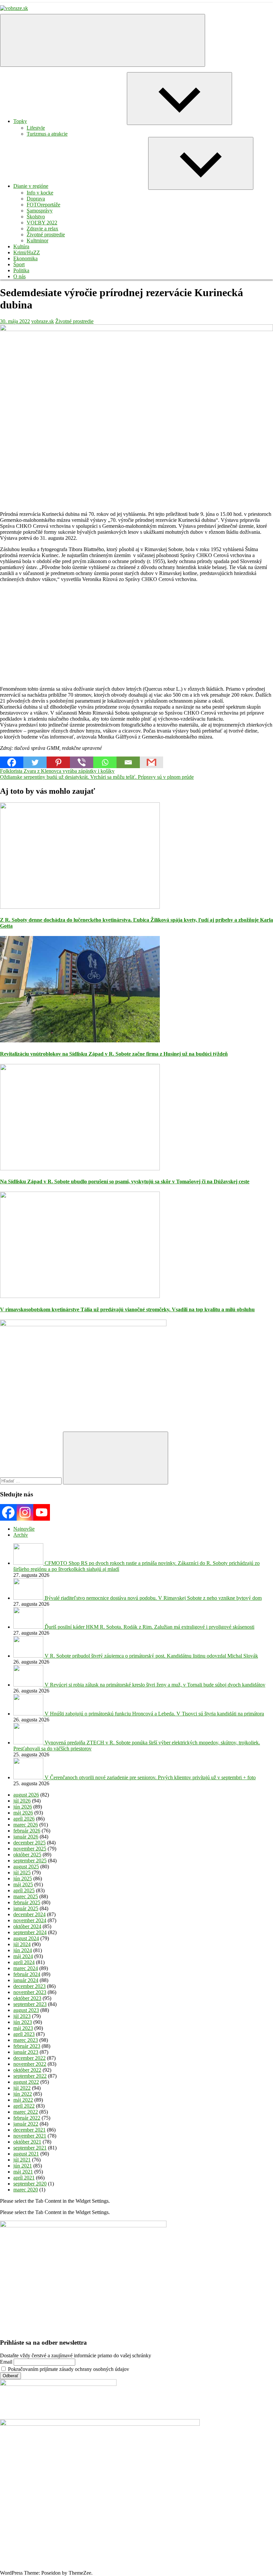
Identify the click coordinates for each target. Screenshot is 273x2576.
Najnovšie (24, 1529)
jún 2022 (23, 2094)
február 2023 (27, 2046)
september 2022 (30, 2076)
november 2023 (30, 1992)
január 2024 (26, 1980)
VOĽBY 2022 (42, 223)
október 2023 (27, 1998)
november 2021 (30, 2136)
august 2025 (26, 1867)
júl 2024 (22, 1944)
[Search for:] (31, 1481)
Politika (21, 270)
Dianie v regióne (31, 186)
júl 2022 (22, 2088)
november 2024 (30, 1920)
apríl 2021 (24, 2178)
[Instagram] (25, 1512)
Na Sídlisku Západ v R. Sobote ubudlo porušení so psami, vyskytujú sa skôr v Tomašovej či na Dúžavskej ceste (125, 1181)
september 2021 (30, 2148)
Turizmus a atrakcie (47, 134)
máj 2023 (23, 2028)
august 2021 (26, 2154)
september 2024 (30, 1932)
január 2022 (26, 2124)
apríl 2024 (24, 1962)
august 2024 (26, 1938)
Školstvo (36, 217)
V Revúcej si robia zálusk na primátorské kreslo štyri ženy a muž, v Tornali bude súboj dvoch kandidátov (155, 1685)
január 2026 (26, 1837)
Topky (20, 121)
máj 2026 (23, 1813)
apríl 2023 (24, 2034)
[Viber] (82, 762)
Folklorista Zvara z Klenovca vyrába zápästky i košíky (57, 771)
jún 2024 (23, 1950)
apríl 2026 (24, 1819)
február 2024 (27, 1974)
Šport (19, 264)
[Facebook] (12, 762)
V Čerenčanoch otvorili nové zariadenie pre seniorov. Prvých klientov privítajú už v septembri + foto (150, 1777)
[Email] (128, 762)
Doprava (36, 199)
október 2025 (27, 1855)
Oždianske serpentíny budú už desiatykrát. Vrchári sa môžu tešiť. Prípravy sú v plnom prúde (97, 777)
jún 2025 (23, 1878)
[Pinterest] (58, 762)
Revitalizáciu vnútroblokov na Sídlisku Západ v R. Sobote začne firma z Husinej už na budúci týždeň (114, 1054)
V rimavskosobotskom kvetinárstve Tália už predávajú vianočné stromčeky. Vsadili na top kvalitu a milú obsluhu (127, 1309)
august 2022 (26, 2082)
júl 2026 (22, 1801)
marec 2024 (26, 1968)
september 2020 (30, 2184)
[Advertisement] (136, 634)
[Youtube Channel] (42, 1512)
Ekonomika (25, 258)
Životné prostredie (46, 234)
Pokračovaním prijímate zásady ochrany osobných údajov (68, 2369)
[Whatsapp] (105, 762)
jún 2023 (23, 2022)
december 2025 (29, 1843)
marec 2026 (26, 1825)
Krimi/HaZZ (27, 252)
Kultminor (37, 240)
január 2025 (26, 1908)
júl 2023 (22, 2016)
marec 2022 (26, 2112)
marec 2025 (26, 1896)
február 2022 (27, 2118)
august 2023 (26, 2010)
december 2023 (29, 1986)
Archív (21, 1535)
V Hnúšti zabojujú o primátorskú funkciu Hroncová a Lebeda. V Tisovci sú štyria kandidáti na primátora (154, 1714)
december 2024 (29, 1914)
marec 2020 (26, 2190)
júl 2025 (22, 1873)
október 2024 (27, 1926)
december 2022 (29, 2058)
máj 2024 (23, 1956)
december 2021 (29, 2130)
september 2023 (30, 2004)
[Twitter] (35, 762)
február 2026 (27, 1831)
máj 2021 (23, 2172)
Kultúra (21, 246)
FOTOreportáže (43, 205)
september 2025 (30, 1861)
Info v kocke (40, 193)
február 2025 (27, 1902)
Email (6, 2362)
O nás (19, 276)
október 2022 (27, 2070)
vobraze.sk (43, 321)
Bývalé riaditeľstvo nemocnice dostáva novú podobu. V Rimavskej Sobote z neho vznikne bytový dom (153, 1598)
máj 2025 (23, 1884)
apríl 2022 (24, 2106)
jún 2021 (23, 2166)
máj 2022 (23, 2100)
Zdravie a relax (42, 229)
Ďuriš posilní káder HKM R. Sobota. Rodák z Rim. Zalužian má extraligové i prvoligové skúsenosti (149, 1627)
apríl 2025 (24, 1890)
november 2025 (30, 1849)
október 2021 (27, 2142)
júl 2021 (22, 2160)
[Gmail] (151, 762)
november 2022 (30, 2064)
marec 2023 (26, 2040)
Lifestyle (36, 128)
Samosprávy (40, 211)
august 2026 (26, 1795)
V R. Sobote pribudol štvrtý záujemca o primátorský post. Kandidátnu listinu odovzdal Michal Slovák (151, 1656)
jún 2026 (23, 1807)
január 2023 (26, 2052)
